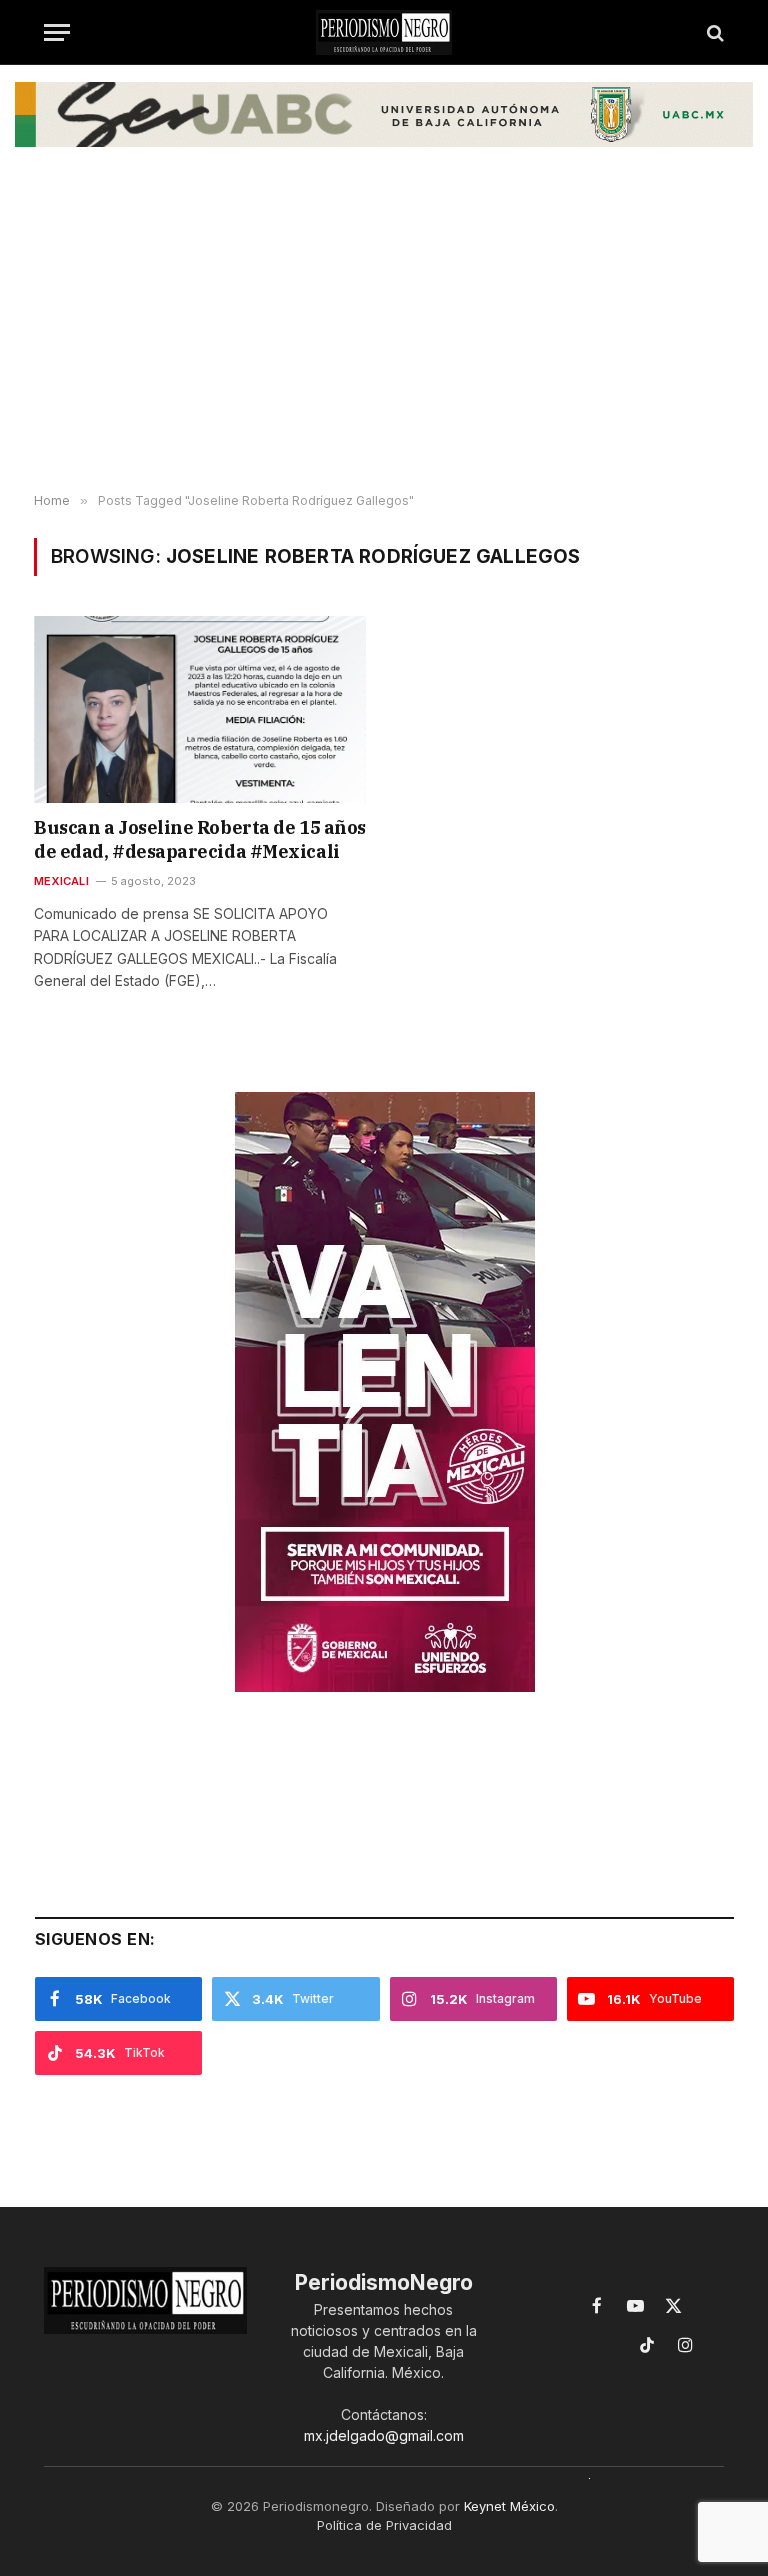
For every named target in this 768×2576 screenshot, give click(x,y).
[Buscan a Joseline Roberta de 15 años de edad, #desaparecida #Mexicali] (200, 709)
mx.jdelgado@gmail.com (384, 2435)
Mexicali (61, 881)
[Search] (713, 32)
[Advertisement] (384, 334)
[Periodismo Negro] (384, 32)
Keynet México (509, 2506)
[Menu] (57, 32)
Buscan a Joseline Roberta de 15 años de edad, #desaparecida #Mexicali (200, 839)
